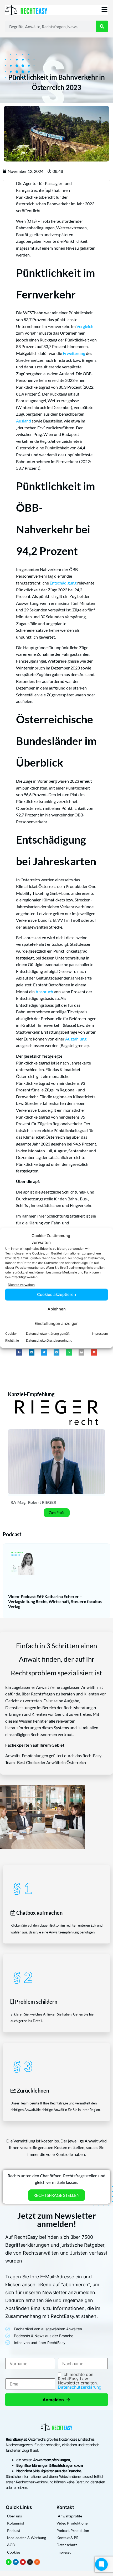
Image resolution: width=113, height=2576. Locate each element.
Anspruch (44, 992)
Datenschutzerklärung (80, 2387)
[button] (19, 1352)
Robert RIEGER (42, 1502)
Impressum (100, 1333)
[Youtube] (23, 2562)
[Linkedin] (16, 2562)
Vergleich (85, 326)
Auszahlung (76, 1039)
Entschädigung (63, 583)
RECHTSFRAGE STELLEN (56, 2195)
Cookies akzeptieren (56, 1294)
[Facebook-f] (9, 2562)
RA (13, 1502)
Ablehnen (57, 1309)
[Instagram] (30, 2562)
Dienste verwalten (21, 1285)
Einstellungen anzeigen (56, 1323)
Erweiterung (74, 353)
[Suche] (102, 26)
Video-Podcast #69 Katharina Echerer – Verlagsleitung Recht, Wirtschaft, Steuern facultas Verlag (55, 1601)
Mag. (22, 1502)
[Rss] (37, 2562)
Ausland (24, 421)
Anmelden (56, 2400)
